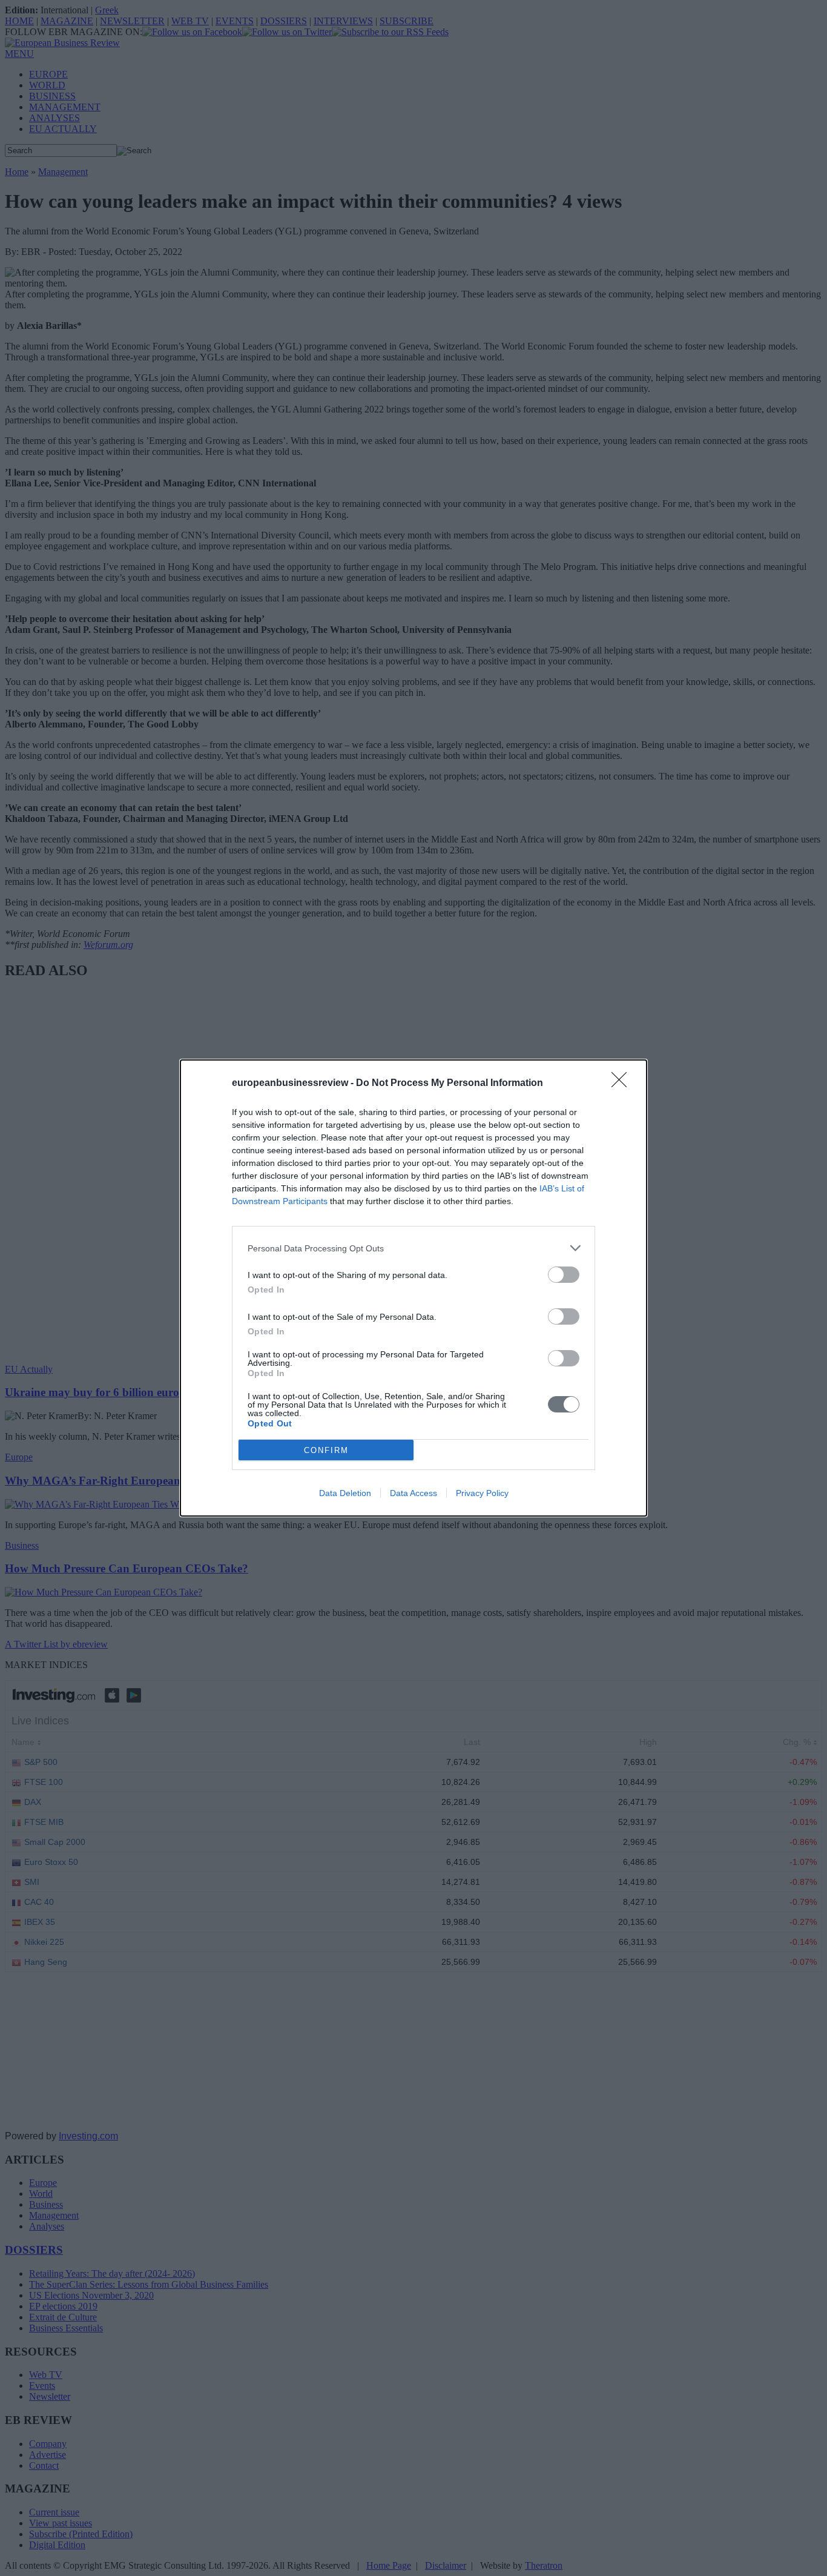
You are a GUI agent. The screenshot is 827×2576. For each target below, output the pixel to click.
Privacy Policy (482, 1493)
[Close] (623, 1084)
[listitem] (413, 1248)
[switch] (564, 1275)
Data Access (413, 1493)
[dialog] (413, 1288)
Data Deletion (345, 1493)
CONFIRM (326, 1450)
